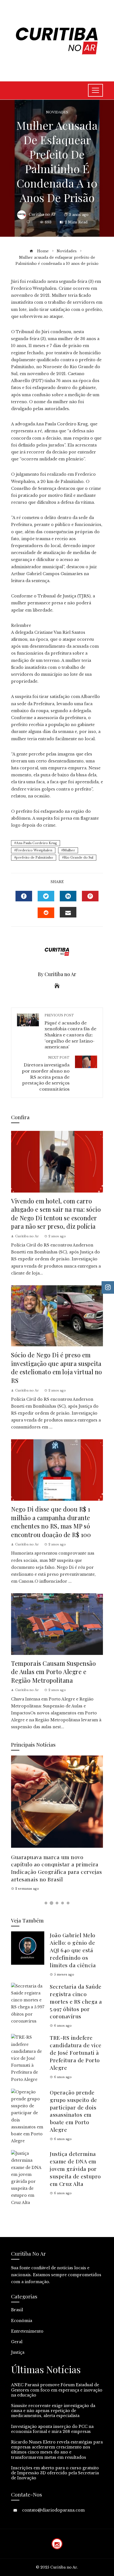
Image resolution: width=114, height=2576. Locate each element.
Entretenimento (27, 2331)
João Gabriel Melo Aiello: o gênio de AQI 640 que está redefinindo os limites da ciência (73, 1950)
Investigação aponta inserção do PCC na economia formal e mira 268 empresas (52, 2429)
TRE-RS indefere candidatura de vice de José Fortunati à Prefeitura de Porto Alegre (76, 2053)
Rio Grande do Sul (79, 857)
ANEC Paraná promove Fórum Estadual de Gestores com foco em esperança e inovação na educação (57, 2390)
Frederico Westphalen (34, 850)
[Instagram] (57, 2544)
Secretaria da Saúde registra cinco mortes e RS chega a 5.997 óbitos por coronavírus (76, 2001)
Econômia (22, 2321)
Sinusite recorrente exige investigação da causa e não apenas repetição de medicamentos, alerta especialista (53, 2411)
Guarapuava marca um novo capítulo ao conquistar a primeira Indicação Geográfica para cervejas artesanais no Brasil (56, 1868)
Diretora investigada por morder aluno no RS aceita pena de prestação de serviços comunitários (46, 1074)
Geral (17, 2342)
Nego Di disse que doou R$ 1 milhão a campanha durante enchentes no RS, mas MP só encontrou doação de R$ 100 (51, 1522)
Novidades (57, 112)
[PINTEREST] (90, 896)
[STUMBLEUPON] (46, 913)
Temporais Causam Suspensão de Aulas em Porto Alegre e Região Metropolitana (53, 1672)
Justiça (18, 2352)
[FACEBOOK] (24, 896)
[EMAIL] (68, 912)
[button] (46, 1903)
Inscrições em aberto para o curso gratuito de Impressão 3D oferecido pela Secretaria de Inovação (55, 2473)
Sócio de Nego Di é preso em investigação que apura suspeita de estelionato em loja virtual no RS (57, 1367)
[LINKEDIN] (68, 896)
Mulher (69, 850)
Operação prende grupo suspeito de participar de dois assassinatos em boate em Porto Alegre (73, 2111)
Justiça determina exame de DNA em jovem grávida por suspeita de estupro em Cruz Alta (75, 2169)
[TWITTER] (46, 896)
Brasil (17, 2310)
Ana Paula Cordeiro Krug (37, 843)
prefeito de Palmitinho (35, 857)
